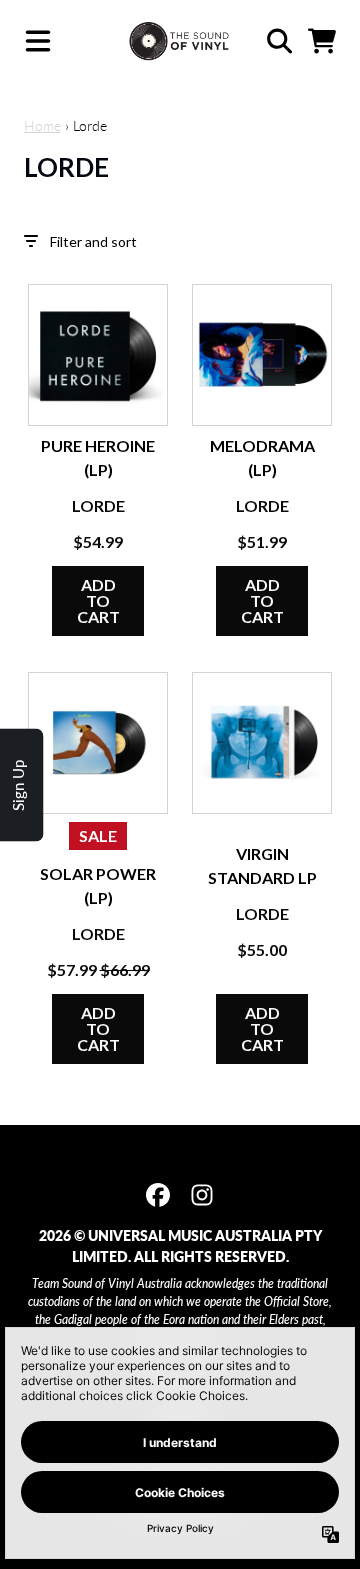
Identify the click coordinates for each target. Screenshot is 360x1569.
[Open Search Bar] (278, 41)
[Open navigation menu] (38, 41)
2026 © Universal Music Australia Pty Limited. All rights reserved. (180, 1246)
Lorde (98, 505)
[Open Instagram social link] (202, 1195)
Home (42, 125)
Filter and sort (93, 241)
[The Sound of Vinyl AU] (179, 41)
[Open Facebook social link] (158, 1195)
